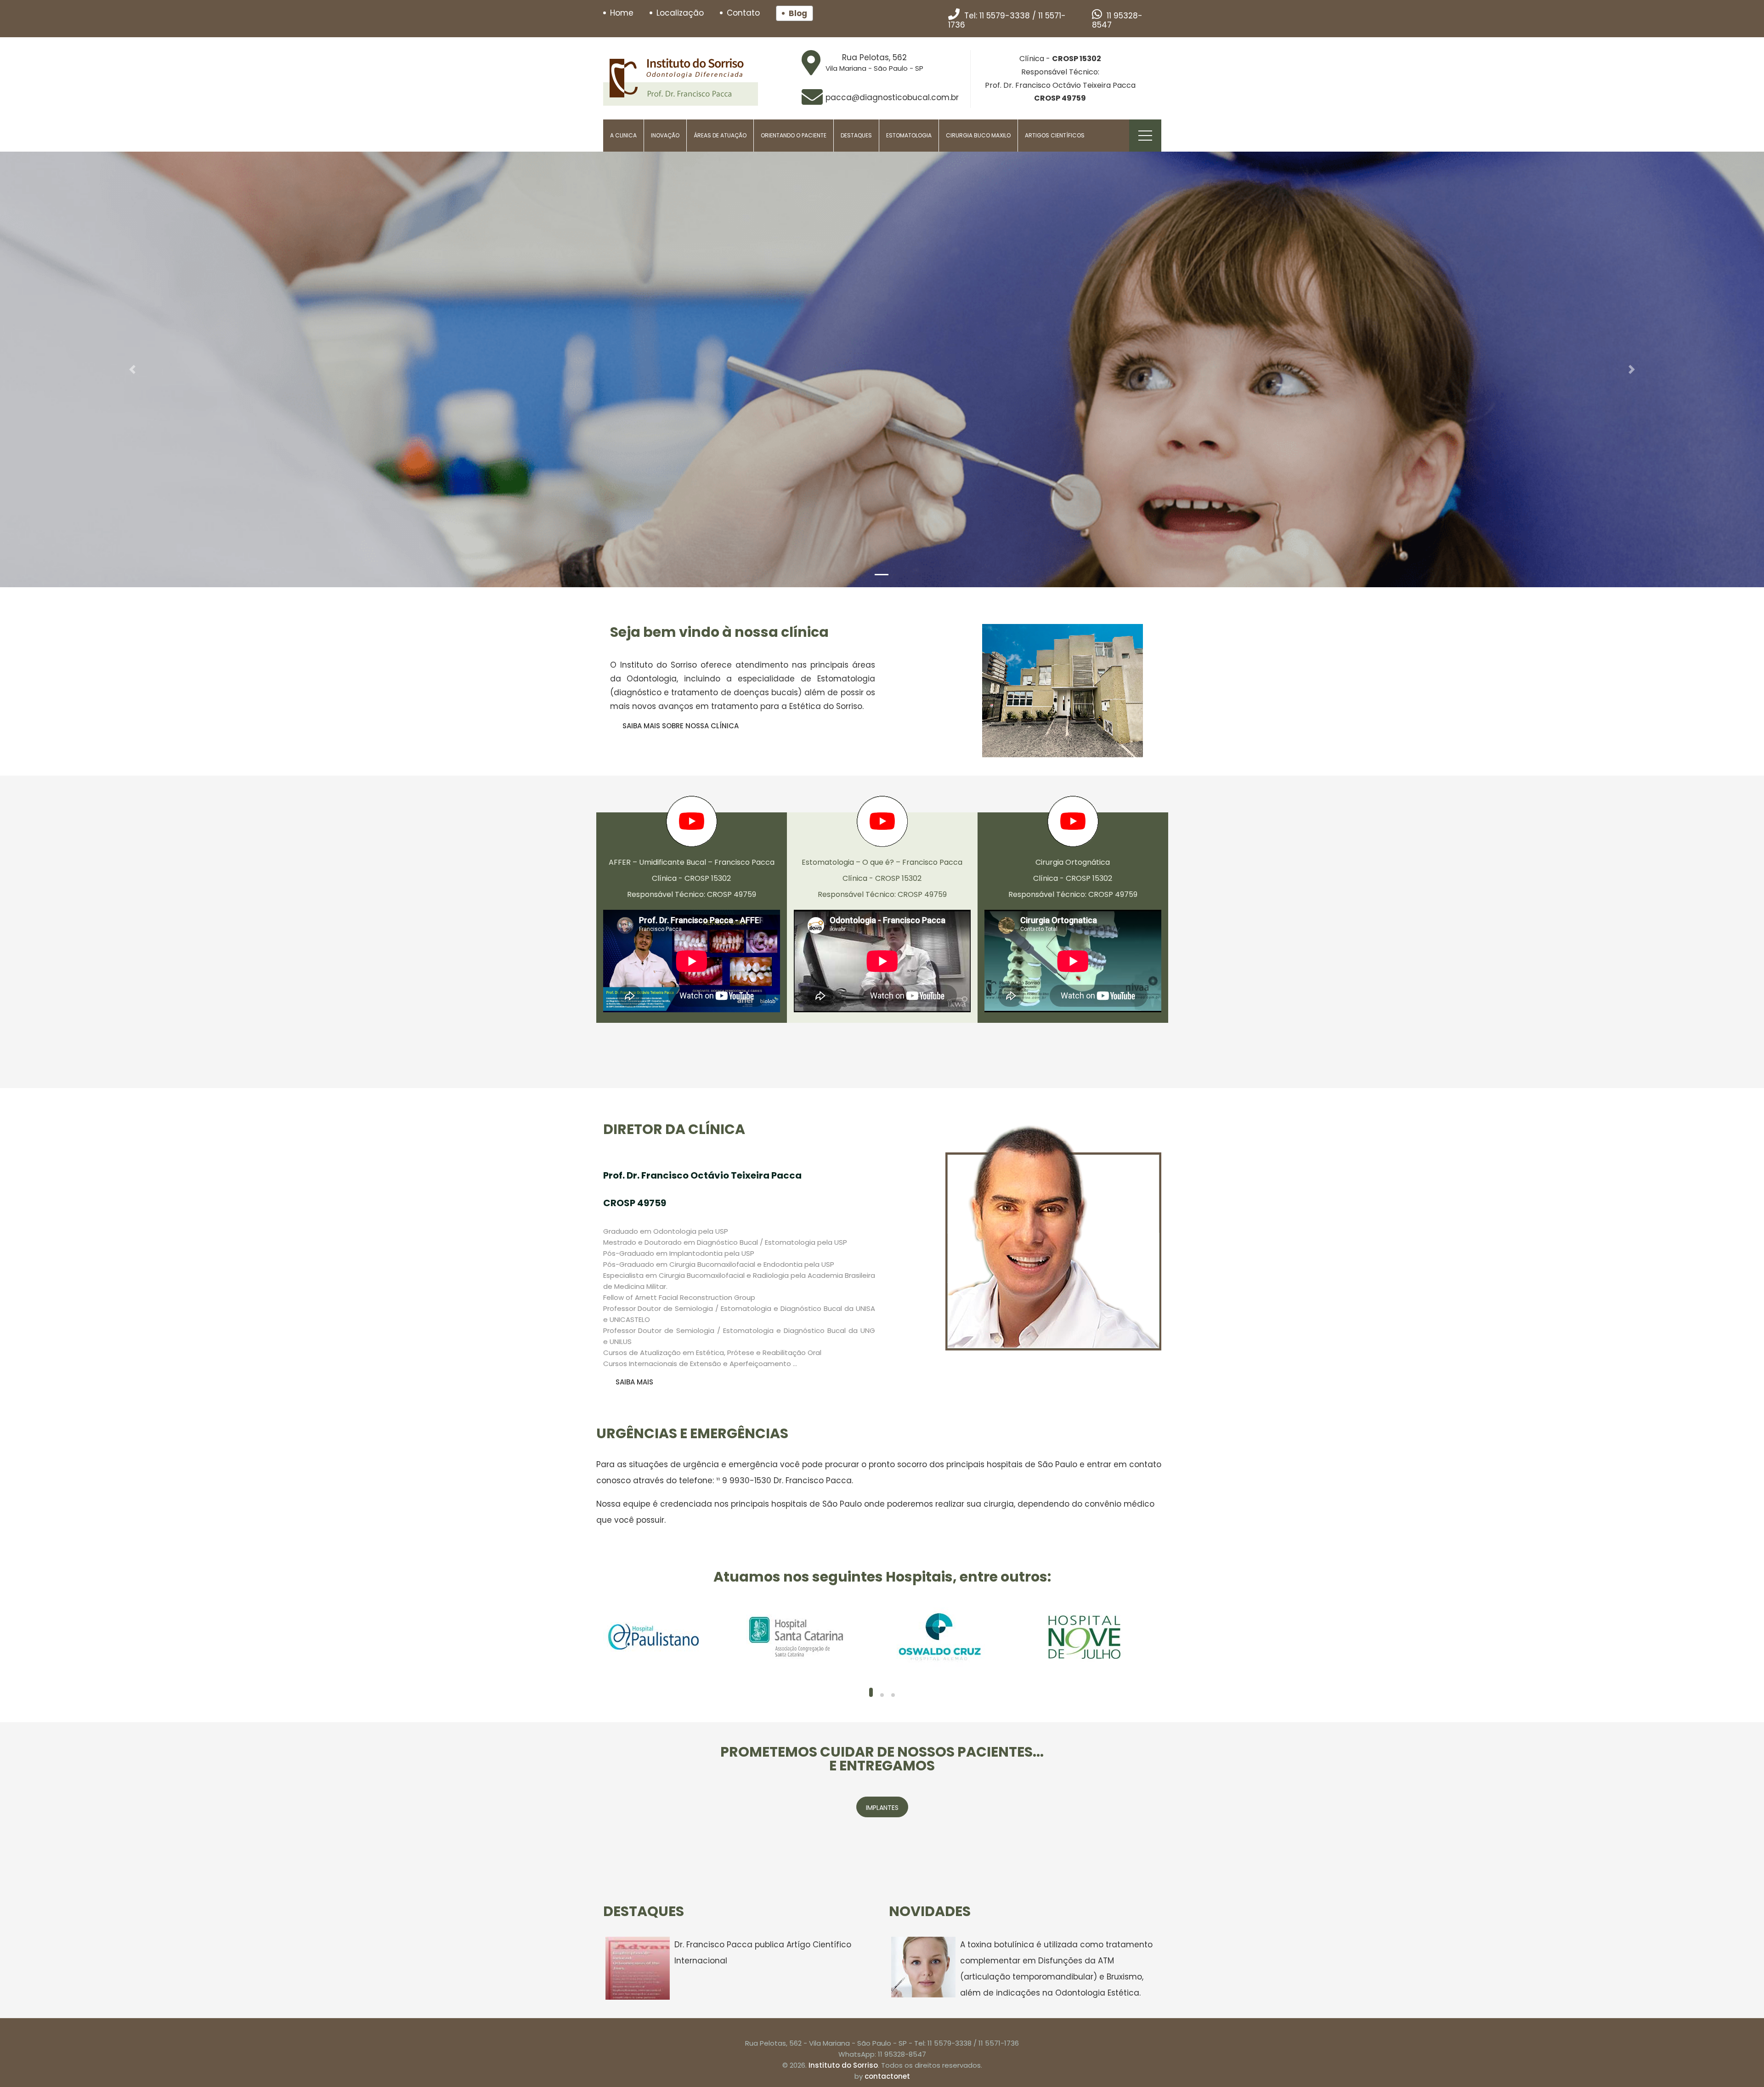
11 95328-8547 (1117, 20)
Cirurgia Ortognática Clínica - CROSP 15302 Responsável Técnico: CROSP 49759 (1073, 878)
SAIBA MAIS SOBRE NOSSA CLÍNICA (681, 726)
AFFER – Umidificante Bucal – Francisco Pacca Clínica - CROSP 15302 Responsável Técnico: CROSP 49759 (692, 878)
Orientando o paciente (794, 135)
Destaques (856, 135)
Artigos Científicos (1055, 135)
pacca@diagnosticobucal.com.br (892, 97)
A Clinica (623, 135)
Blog (798, 13)
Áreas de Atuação (720, 135)
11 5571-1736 (999, 2043)
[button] (132, 369)
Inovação (665, 135)
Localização (680, 13)
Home (622, 13)
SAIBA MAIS (634, 1382)
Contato (743, 13)
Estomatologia (909, 135)
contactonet (887, 2076)
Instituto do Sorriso (843, 2065)
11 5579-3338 (1005, 16)
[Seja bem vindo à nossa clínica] (1063, 691)
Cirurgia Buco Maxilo (978, 135)
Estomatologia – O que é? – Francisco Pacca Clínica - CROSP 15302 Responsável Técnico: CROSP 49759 (882, 878)
